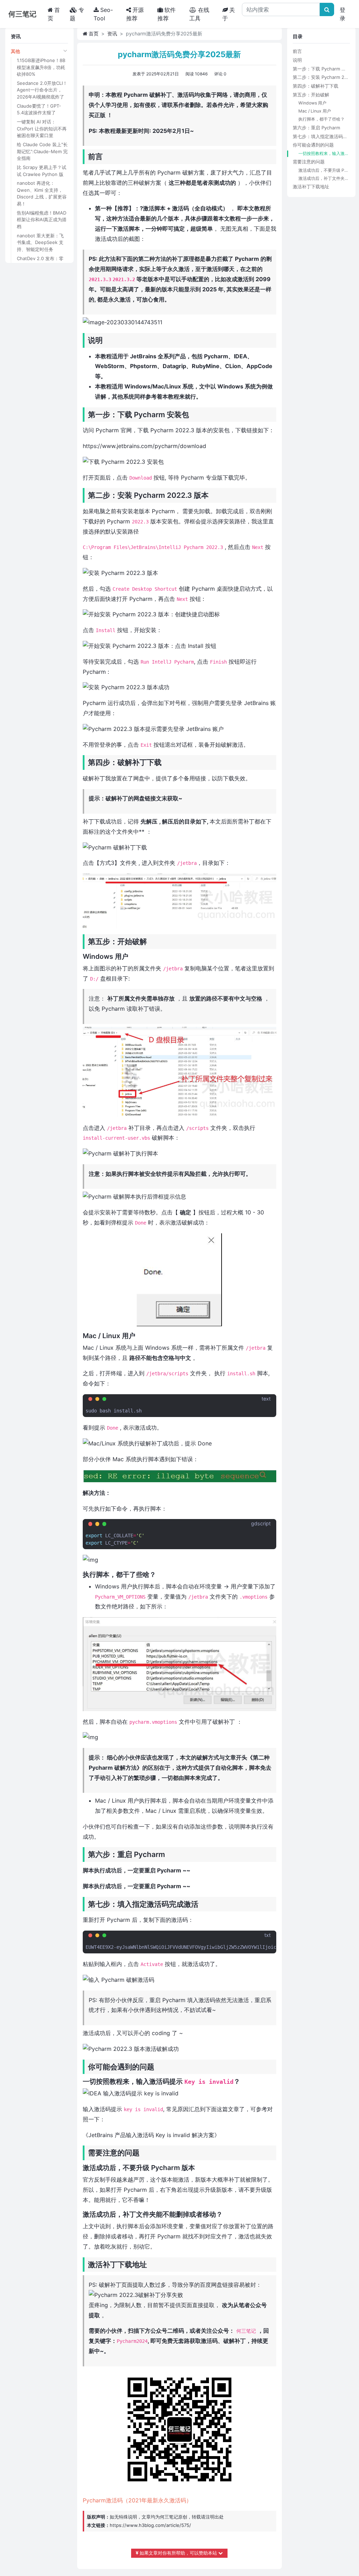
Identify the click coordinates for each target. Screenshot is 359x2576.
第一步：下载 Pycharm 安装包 (321, 69)
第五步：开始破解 (311, 95)
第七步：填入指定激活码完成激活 (321, 136)
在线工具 (199, 14)
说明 (297, 60)
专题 (77, 14)
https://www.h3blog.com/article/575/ (150, 2525)
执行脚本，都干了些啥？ (321, 119)
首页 (56, 14)
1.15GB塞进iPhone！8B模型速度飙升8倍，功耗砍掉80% (41, 67)
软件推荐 (167, 14)
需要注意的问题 (309, 162)
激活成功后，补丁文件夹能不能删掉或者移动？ (324, 178)
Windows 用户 (312, 103)
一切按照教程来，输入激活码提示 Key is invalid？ (324, 153)
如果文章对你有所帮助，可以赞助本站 (178, 2553)
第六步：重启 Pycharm (316, 128)
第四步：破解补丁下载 (316, 86)
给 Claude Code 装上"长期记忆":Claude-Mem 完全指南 (42, 151)
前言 (297, 51)
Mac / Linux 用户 (315, 111)
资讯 (112, 33)
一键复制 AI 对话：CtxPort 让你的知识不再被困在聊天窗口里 (42, 128)
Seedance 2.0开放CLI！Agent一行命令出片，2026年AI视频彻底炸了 (42, 90)
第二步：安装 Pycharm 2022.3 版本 (321, 77)
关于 (229, 14)
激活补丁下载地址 (311, 187)
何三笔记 (169, 2517)
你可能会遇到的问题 (313, 145)
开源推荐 (135, 14)
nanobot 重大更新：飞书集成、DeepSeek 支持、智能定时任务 (40, 242)
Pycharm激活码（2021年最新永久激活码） (137, 2500)
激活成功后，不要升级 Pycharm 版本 (324, 170)
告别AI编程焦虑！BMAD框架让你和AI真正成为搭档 (42, 220)
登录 (343, 14)
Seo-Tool (103, 14)
